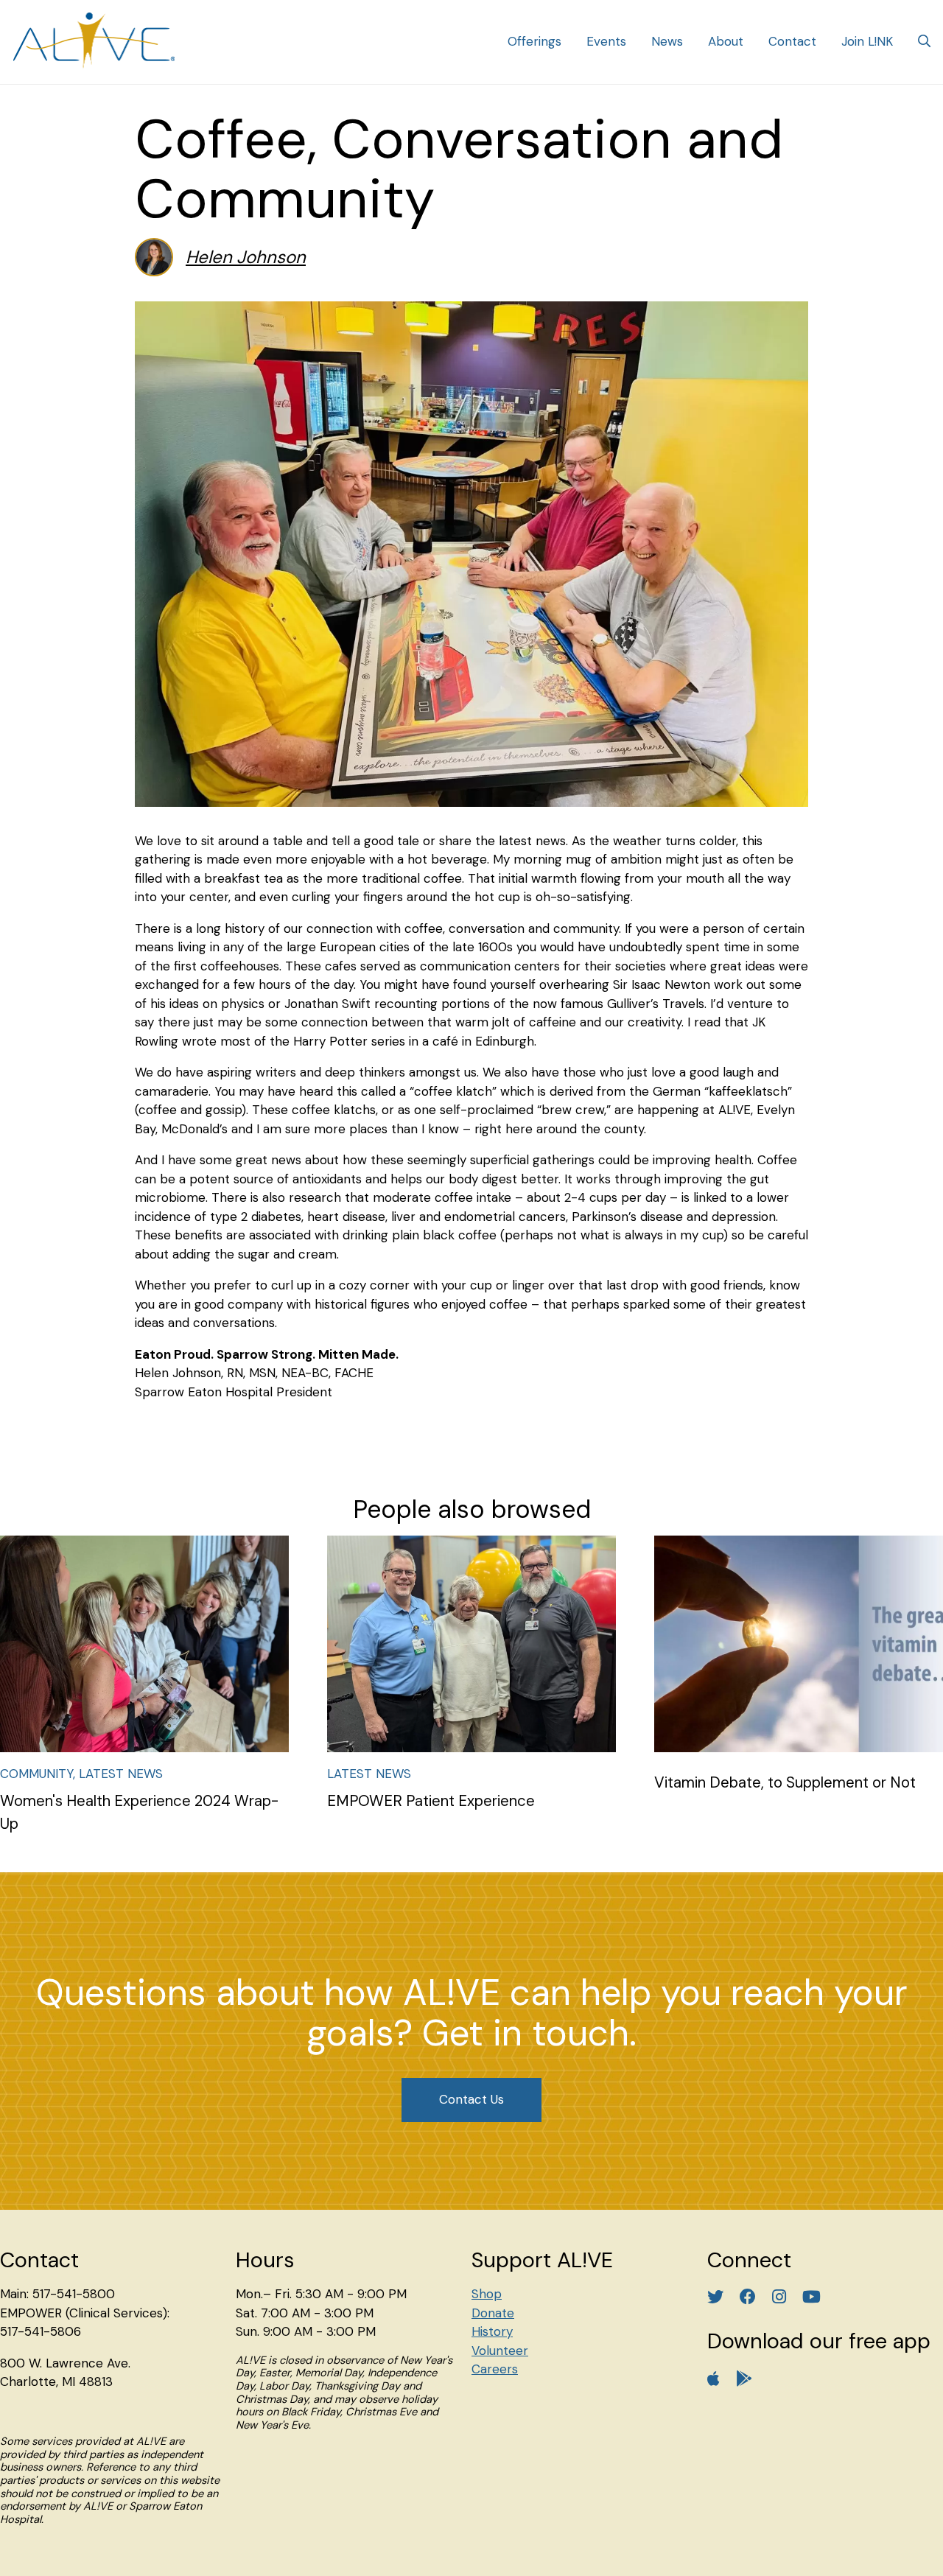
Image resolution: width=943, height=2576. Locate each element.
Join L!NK (867, 41)
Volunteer (500, 2351)
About (726, 41)
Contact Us (471, 2099)
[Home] (94, 42)
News (667, 41)
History (492, 2331)
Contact (792, 41)
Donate (493, 2313)
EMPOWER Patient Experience (431, 1801)
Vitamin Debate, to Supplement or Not (785, 1782)
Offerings (534, 41)
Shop (487, 2294)
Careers (495, 2369)
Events (606, 41)
